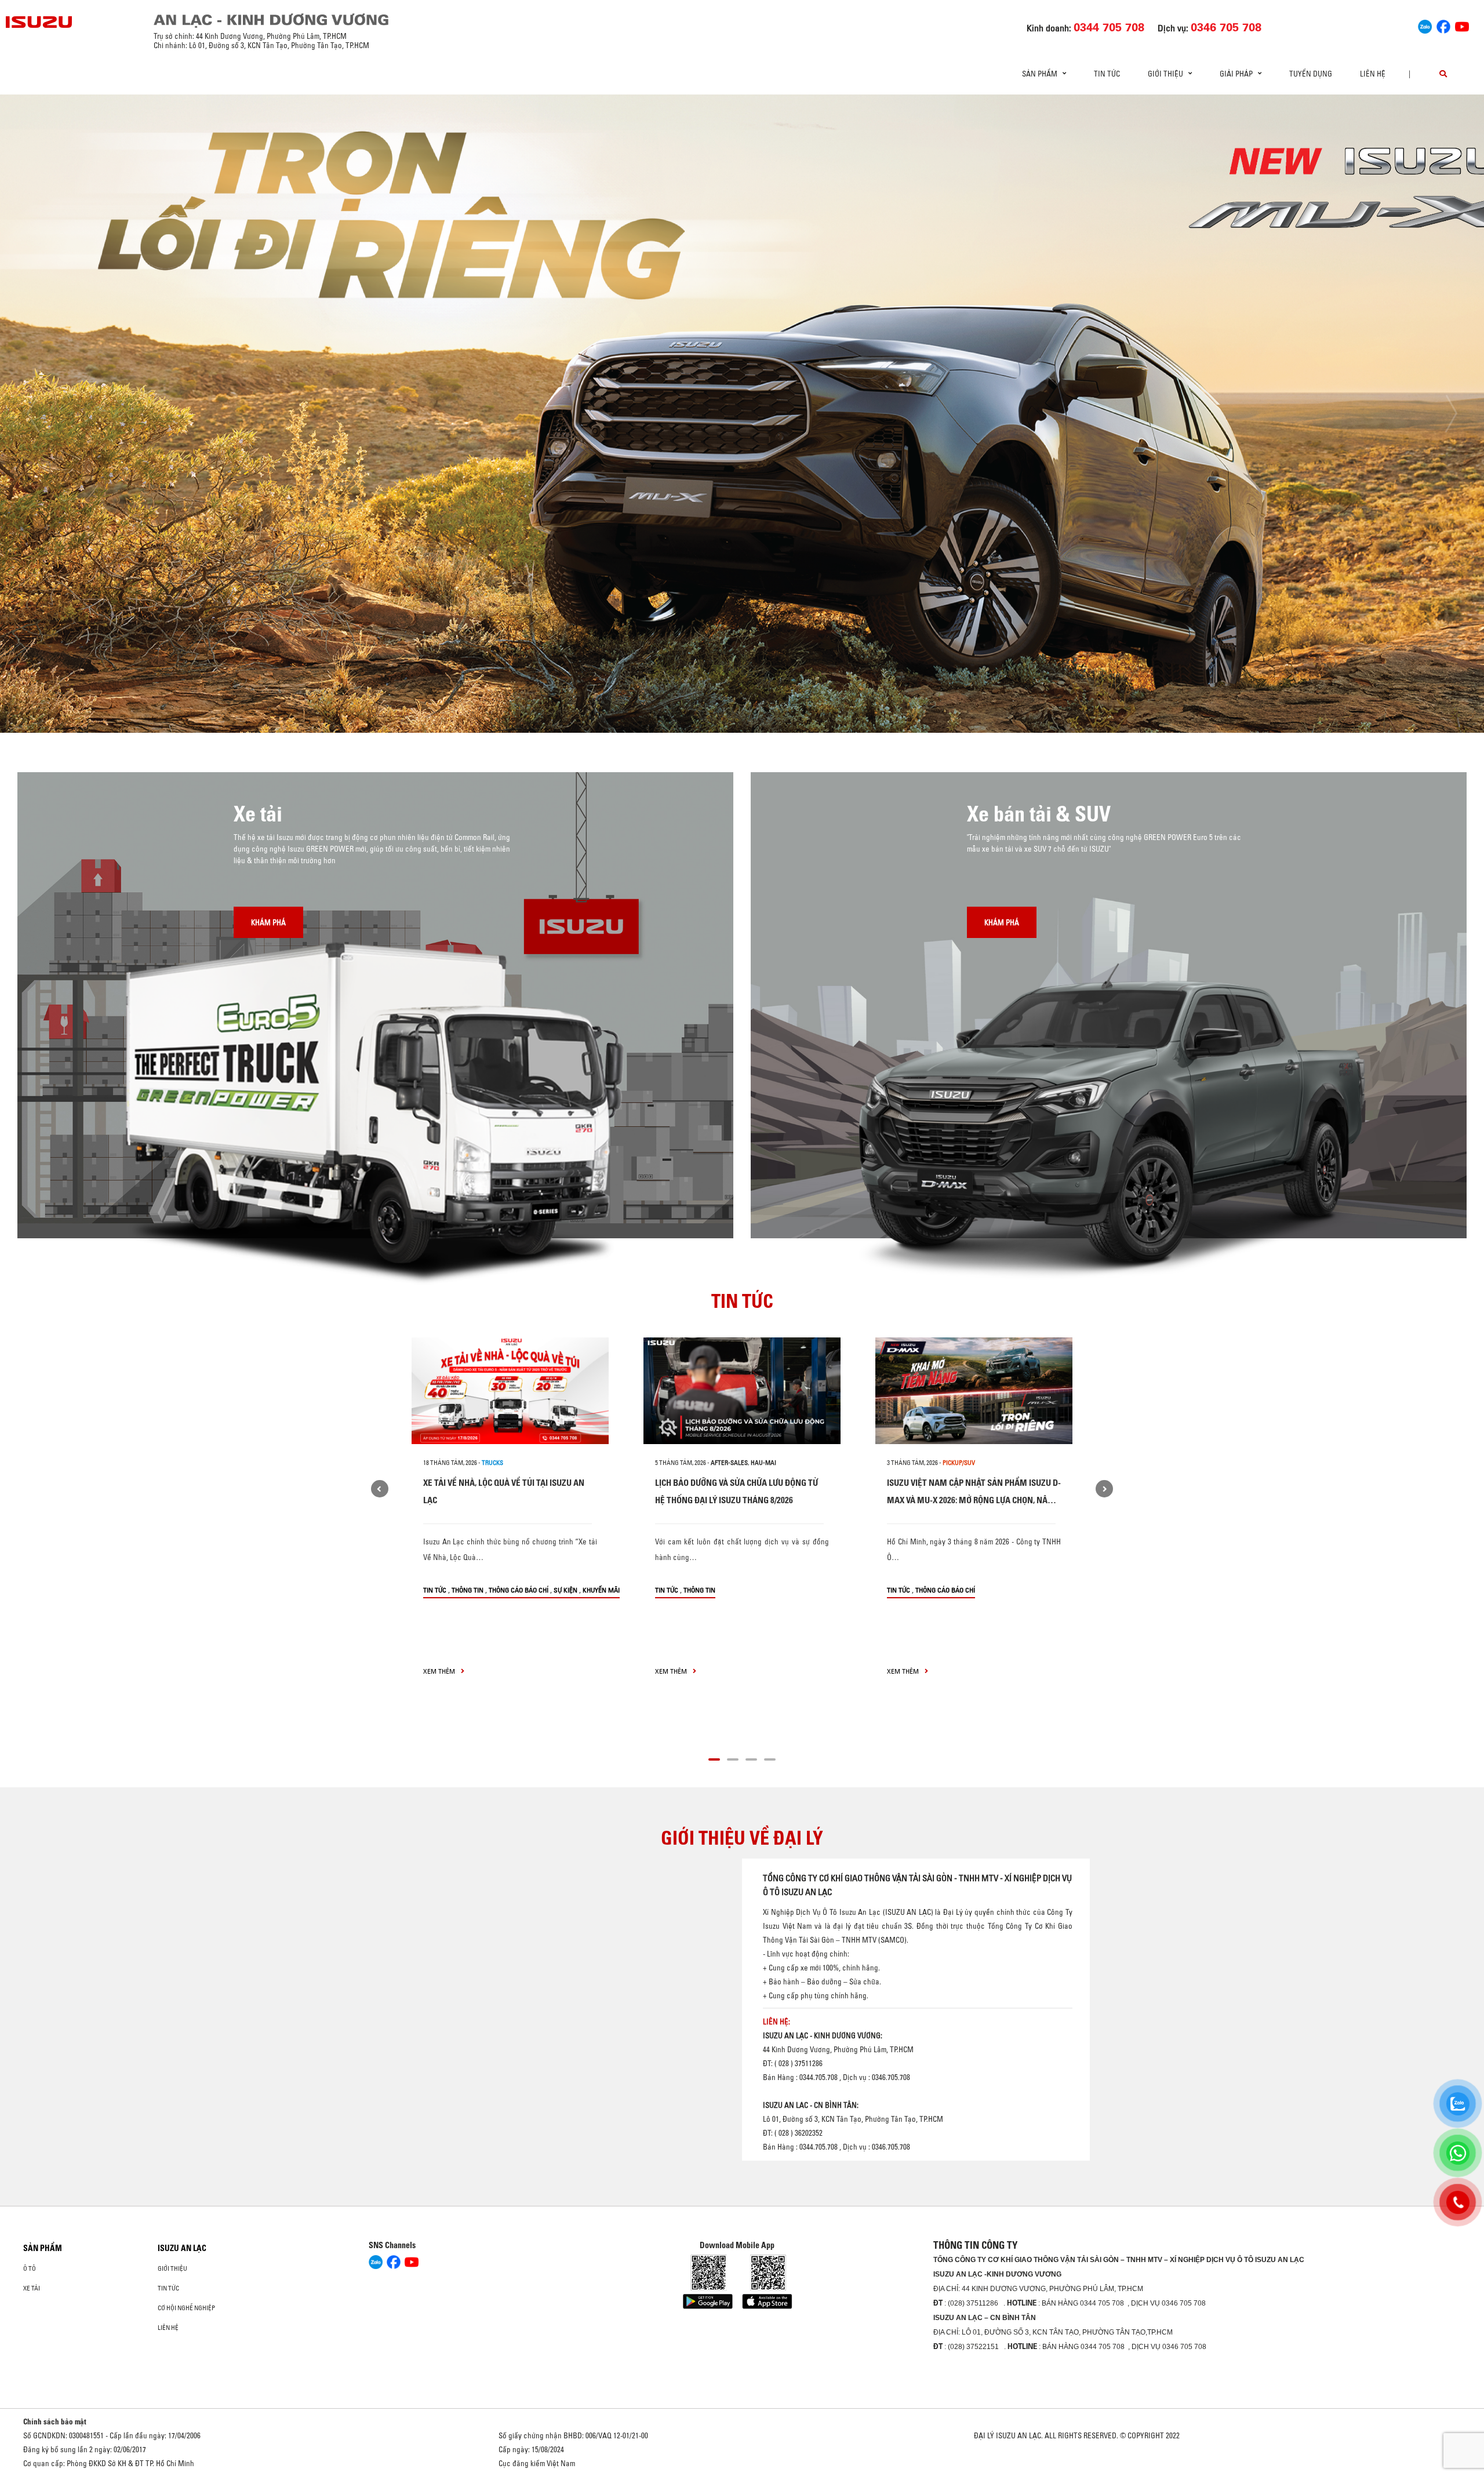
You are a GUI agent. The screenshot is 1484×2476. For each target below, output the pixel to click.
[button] (653, 711)
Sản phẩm (43, 2248)
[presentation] (33, 414)
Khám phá (268, 922)
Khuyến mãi (601, 1590)
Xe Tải (32, 2288)
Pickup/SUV (959, 1463)
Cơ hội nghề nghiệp (186, 2308)
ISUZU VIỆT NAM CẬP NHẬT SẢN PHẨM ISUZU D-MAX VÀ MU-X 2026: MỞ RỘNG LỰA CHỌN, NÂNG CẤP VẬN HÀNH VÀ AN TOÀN (974, 1500)
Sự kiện (565, 1590)
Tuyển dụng (1311, 74)
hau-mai (763, 1463)
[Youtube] (1462, 25)
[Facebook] (1443, 25)
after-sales (729, 1463)
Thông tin (468, 1590)
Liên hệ (1373, 74)
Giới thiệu (172, 2268)
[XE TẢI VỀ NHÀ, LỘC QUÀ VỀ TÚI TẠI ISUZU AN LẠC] (510, 1391)
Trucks (492, 1463)
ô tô (30, 2268)
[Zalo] (1425, 25)
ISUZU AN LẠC (182, 2248)
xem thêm (440, 1671)
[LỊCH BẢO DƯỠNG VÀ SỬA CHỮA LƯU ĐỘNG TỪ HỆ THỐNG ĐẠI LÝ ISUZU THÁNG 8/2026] (742, 1391)
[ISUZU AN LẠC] (39, 22)
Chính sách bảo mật (55, 2422)
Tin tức (1107, 74)
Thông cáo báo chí (519, 1590)
